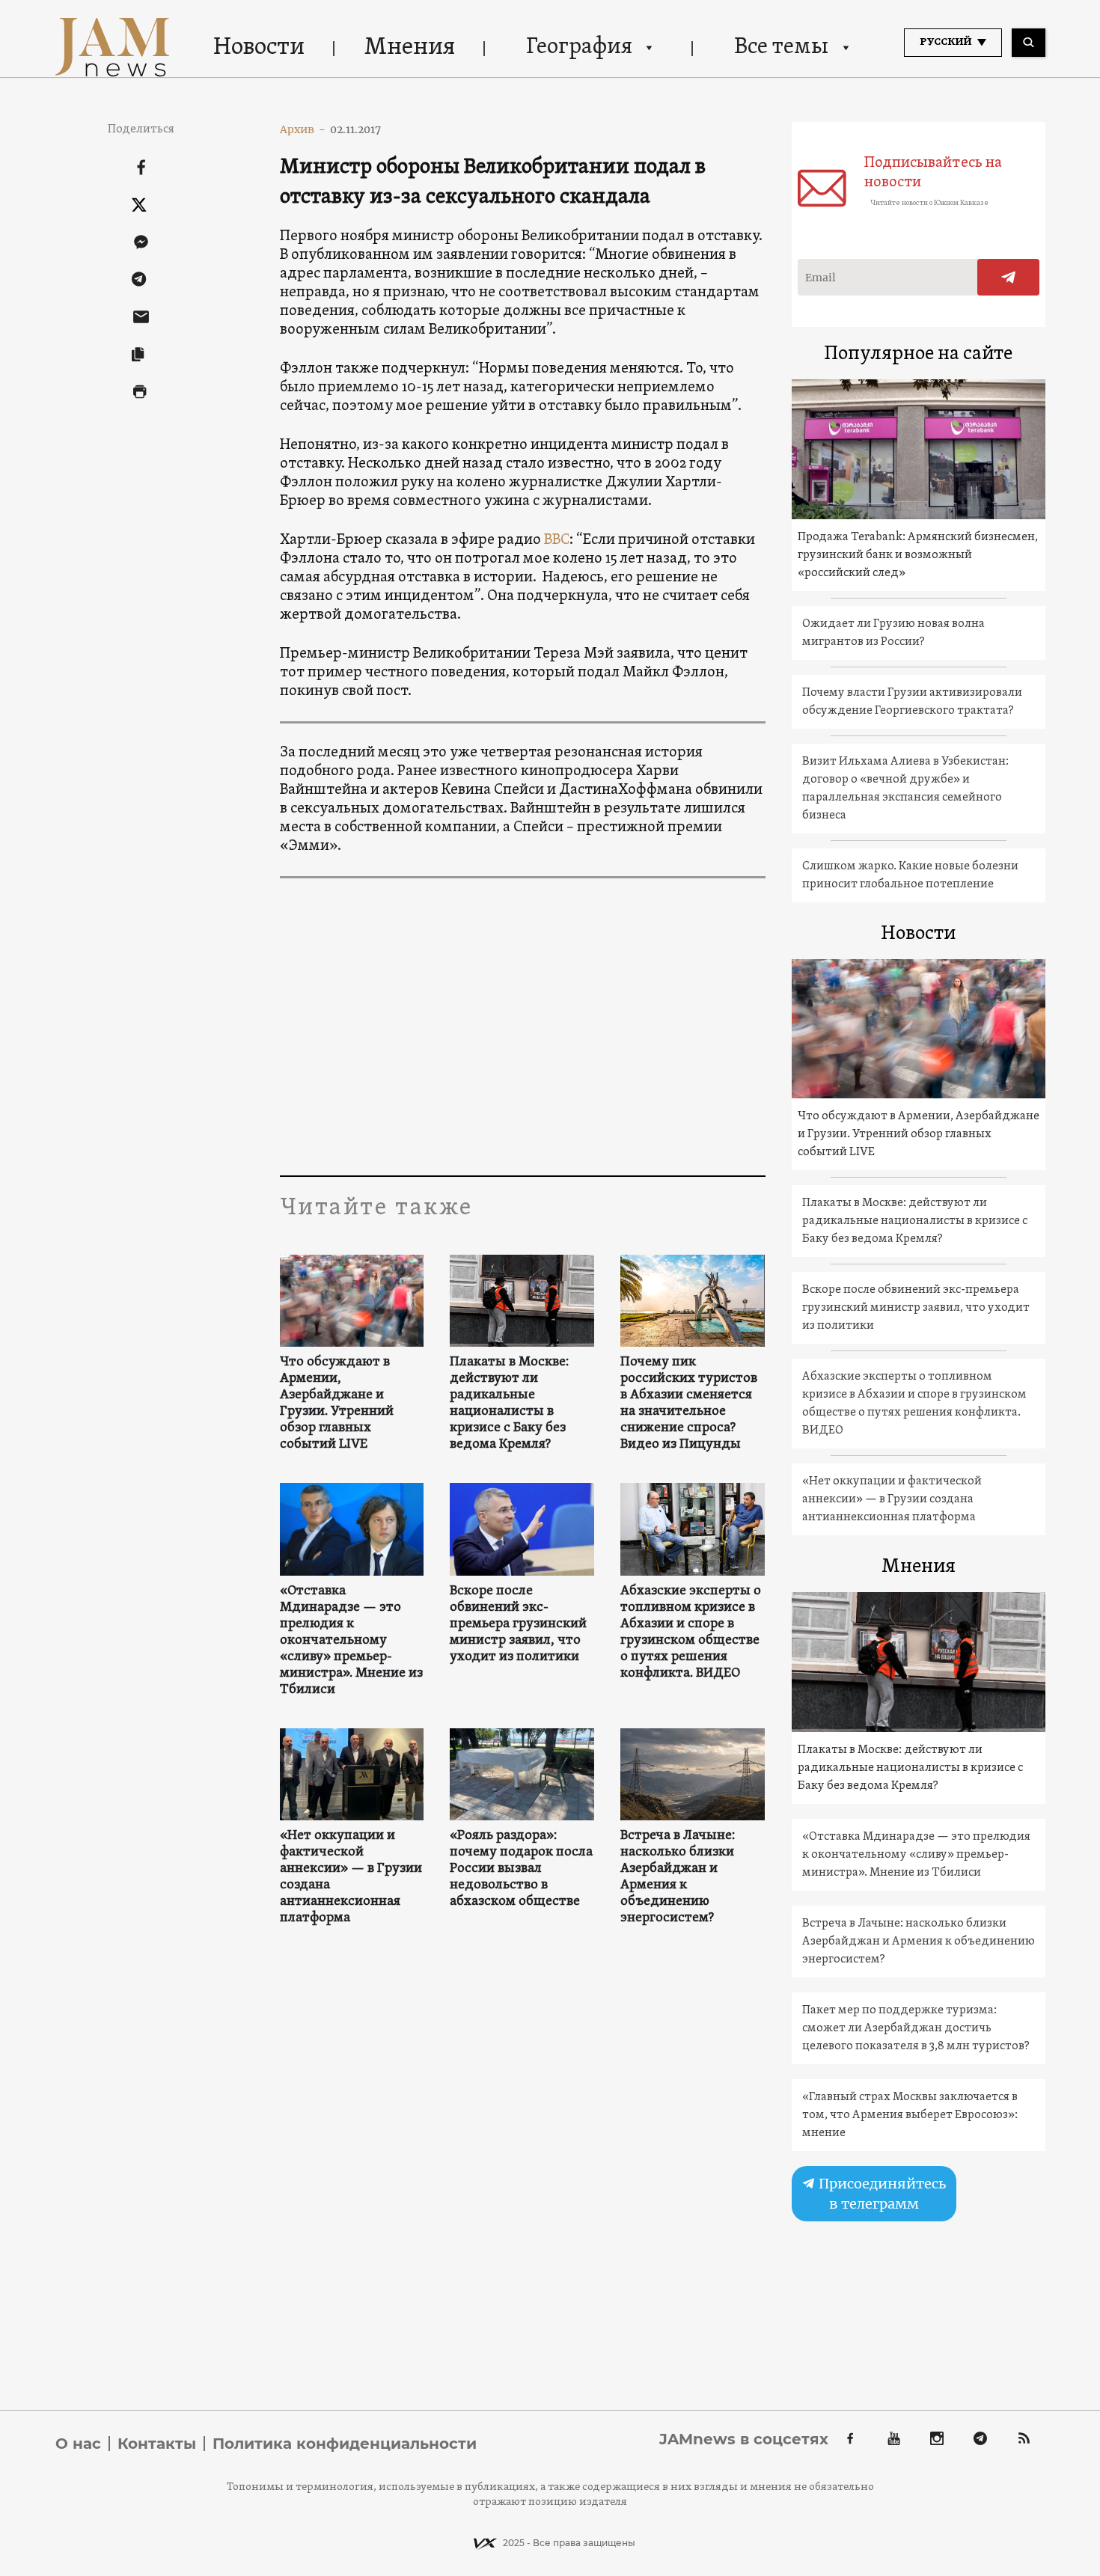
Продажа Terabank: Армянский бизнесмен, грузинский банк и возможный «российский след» (918, 555)
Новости (259, 48)
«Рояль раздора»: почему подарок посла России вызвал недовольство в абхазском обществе (521, 1869)
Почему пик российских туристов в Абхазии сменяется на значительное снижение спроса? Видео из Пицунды (689, 1404)
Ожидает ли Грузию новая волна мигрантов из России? (893, 633)
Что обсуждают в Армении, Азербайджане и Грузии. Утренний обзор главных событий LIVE (337, 1404)
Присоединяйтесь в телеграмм (881, 2194)
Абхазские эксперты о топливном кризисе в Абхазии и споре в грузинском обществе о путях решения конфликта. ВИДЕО (691, 1633)
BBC (557, 540)
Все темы (781, 48)
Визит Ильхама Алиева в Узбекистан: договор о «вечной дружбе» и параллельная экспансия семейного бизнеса (905, 789)
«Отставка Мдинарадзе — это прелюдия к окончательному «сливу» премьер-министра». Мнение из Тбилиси (351, 1641)
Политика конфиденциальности (345, 2444)
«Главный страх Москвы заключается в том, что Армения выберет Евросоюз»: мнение (910, 2115)
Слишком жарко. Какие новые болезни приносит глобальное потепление (910, 875)
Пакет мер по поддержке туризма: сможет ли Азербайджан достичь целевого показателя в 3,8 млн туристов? (916, 2028)
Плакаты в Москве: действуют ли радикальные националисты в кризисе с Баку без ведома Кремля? (509, 1404)
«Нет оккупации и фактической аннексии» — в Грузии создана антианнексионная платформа (351, 1877)
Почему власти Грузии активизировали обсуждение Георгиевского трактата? (912, 702)
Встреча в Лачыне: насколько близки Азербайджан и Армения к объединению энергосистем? (678, 1877)
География (579, 48)
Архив (303, 129)
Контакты (157, 2444)
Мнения (410, 48)
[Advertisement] (523, 1026)
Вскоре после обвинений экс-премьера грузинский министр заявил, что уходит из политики (518, 1624)
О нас (78, 2444)
